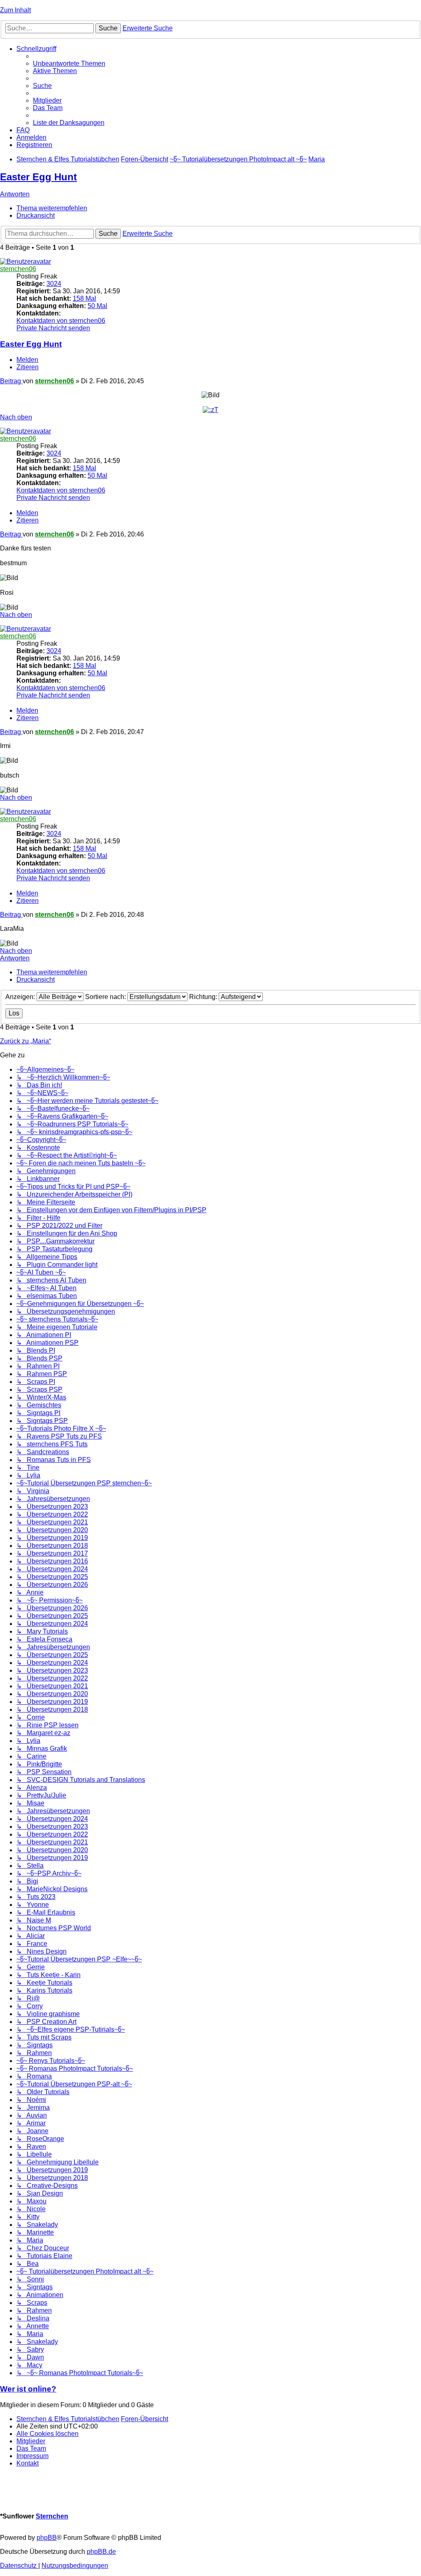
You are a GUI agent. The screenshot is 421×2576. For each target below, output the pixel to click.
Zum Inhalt (15, 10)
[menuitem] (69, 63)
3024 (54, 284)
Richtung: (204, 997)
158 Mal (84, 298)
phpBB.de (101, 2552)
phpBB (47, 2538)
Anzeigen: (21, 997)
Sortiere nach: (106, 997)
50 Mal (97, 306)
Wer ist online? (28, 2389)
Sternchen (52, 2516)
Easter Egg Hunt (38, 177)
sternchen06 (18, 269)
